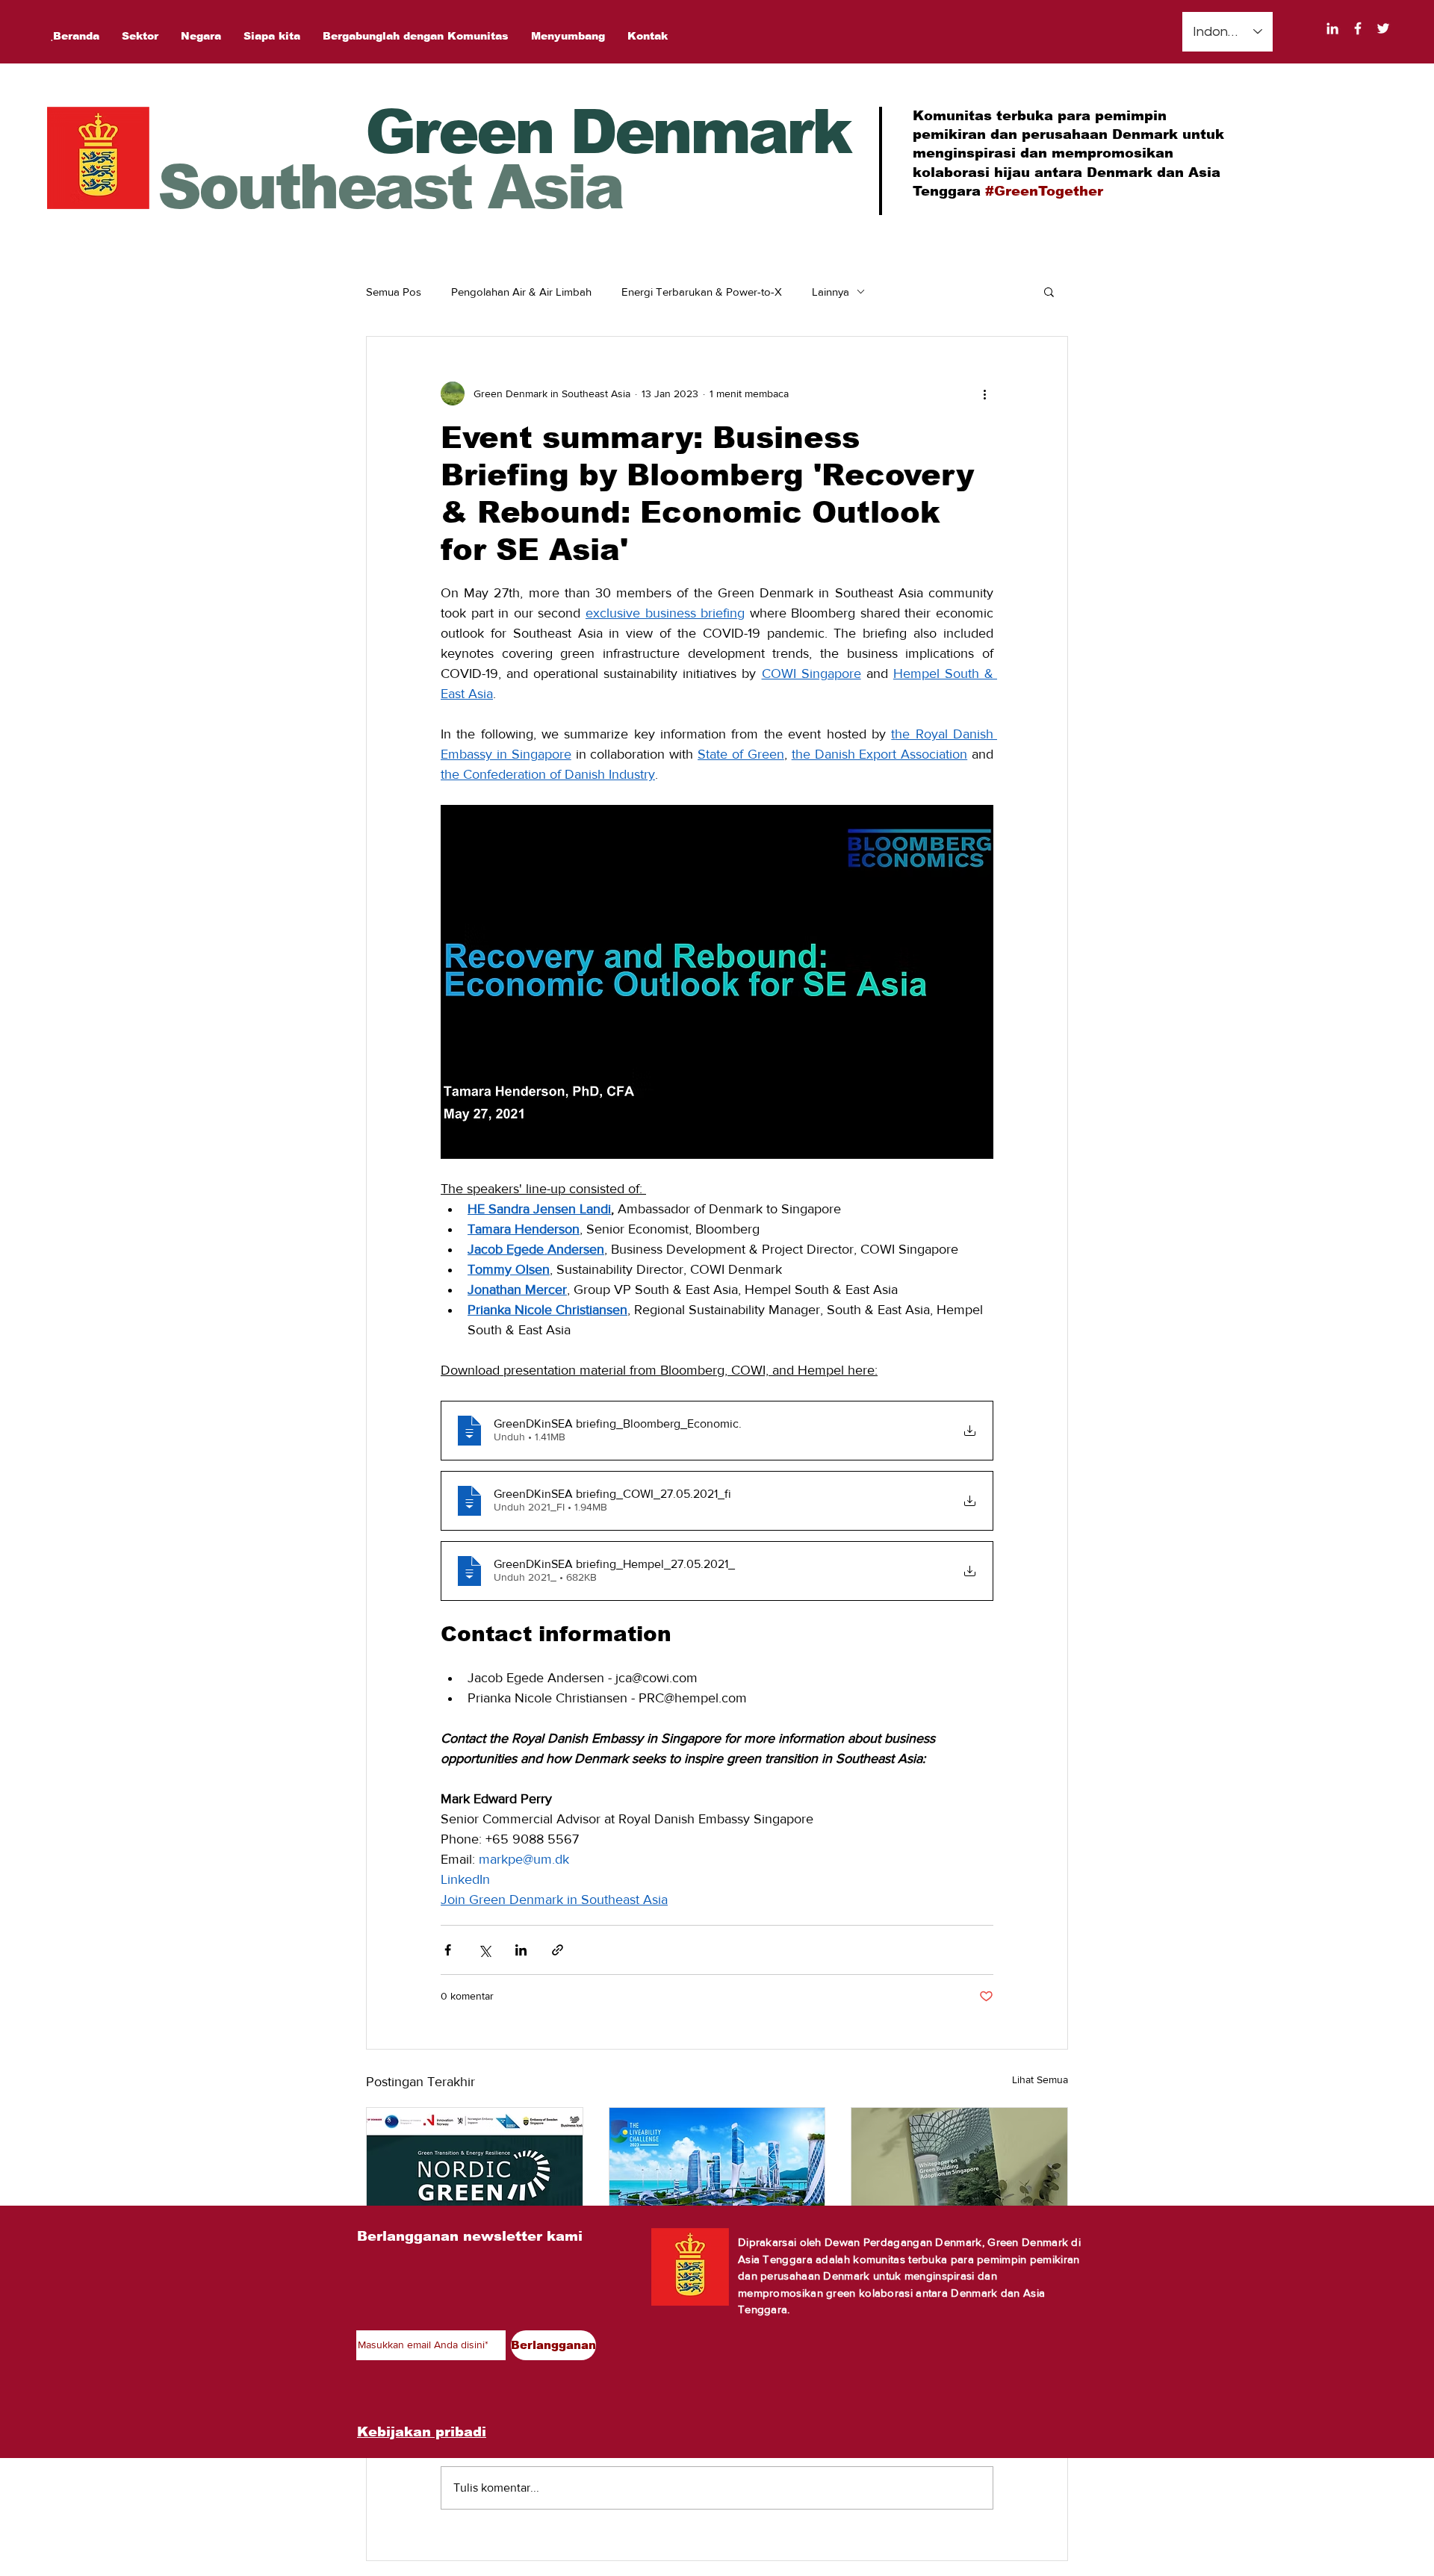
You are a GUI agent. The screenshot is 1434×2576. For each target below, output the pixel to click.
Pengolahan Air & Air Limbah (521, 292)
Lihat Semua (1040, 2079)
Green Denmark (608, 132)
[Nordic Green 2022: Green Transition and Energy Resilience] (475, 2168)
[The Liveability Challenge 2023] (717, 2168)
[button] (1049, 291)
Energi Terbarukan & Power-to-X (702, 292)
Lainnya (831, 292)
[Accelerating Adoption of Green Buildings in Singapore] (959, 2168)
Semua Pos (394, 292)
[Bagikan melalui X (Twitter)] (484, 1950)
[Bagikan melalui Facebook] (448, 1950)
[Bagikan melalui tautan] (558, 1950)
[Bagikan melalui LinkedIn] (521, 1950)
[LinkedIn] (1332, 28)
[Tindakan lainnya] (984, 393)
